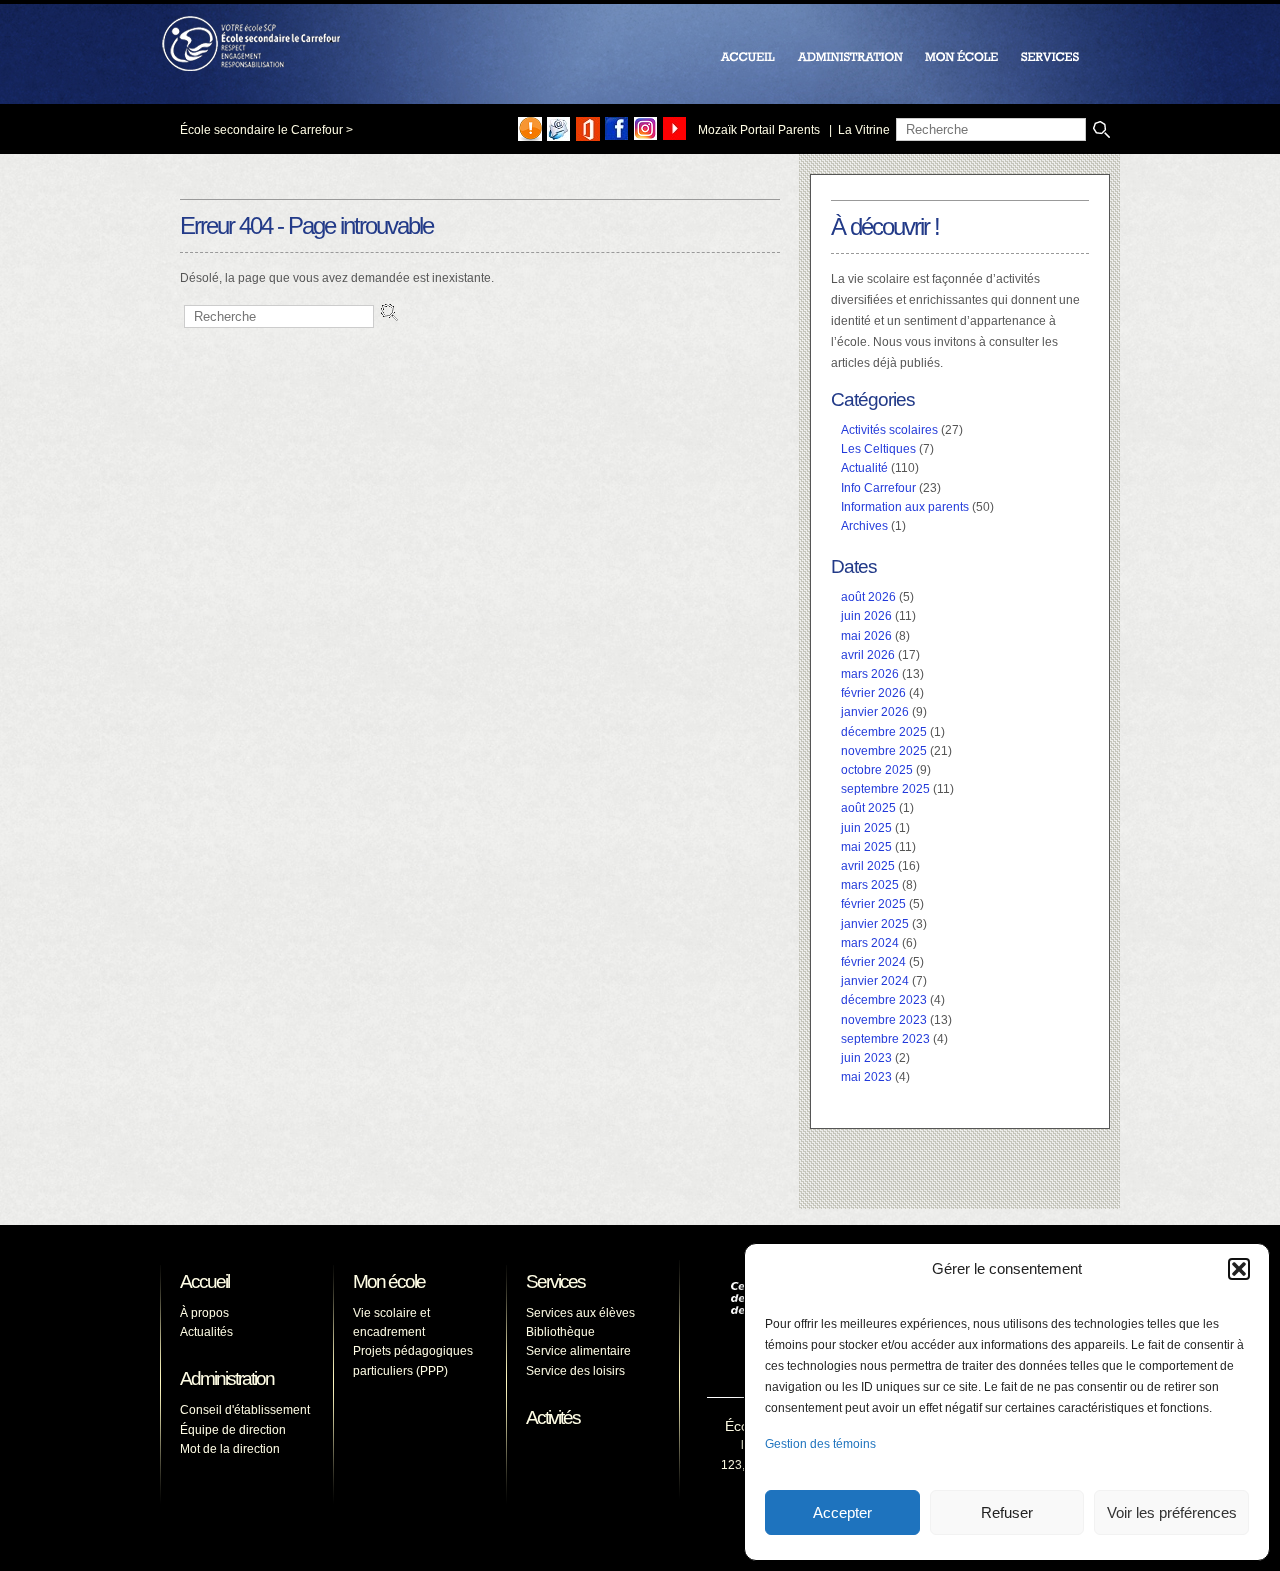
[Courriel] (559, 129)
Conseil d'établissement (245, 1410)
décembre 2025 (884, 732)
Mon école (389, 1281)
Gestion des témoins (820, 1444)
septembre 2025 (885, 789)
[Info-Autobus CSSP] (530, 129)
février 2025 (873, 904)
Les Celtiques (878, 449)
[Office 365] (588, 129)
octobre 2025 (877, 770)
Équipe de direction (233, 1430)
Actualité (864, 468)
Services (555, 1281)
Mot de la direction (230, 1449)
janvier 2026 (875, 712)
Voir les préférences (1172, 1512)
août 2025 (868, 808)
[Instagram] (646, 129)
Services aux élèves (580, 1313)
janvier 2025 (875, 924)
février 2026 (873, 693)
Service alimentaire (578, 1351)
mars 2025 (870, 885)
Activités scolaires (889, 430)
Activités (553, 1417)
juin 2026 (866, 616)
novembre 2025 (884, 751)
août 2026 (868, 597)
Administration (227, 1378)
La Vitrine (864, 130)
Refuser (1007, 1512)
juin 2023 (866, 1058)
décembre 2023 (884, 1000)
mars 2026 (870, 674)
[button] (1239, 1269)
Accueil (204, 1281)
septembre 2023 (885, 1039)
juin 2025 (866, 828)
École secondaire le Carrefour (261, 130)
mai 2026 (866, 636)
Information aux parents (905, 507)
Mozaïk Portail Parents (759, 130)
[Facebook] (617, 129)
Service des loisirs (575, 1371)
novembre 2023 (884, 1020)
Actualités (206, 1332)
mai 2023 (866, 1077)
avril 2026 (868, 655)
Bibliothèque (560, 1332)
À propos (204, 1313)
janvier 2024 (875, 981)
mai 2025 (866, 847)
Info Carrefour (878, 488)
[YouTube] (675, 129)
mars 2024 (870, 943)
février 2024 (873, 962)
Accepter (842, 1512)
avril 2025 (868, 866)
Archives (864, 526)
